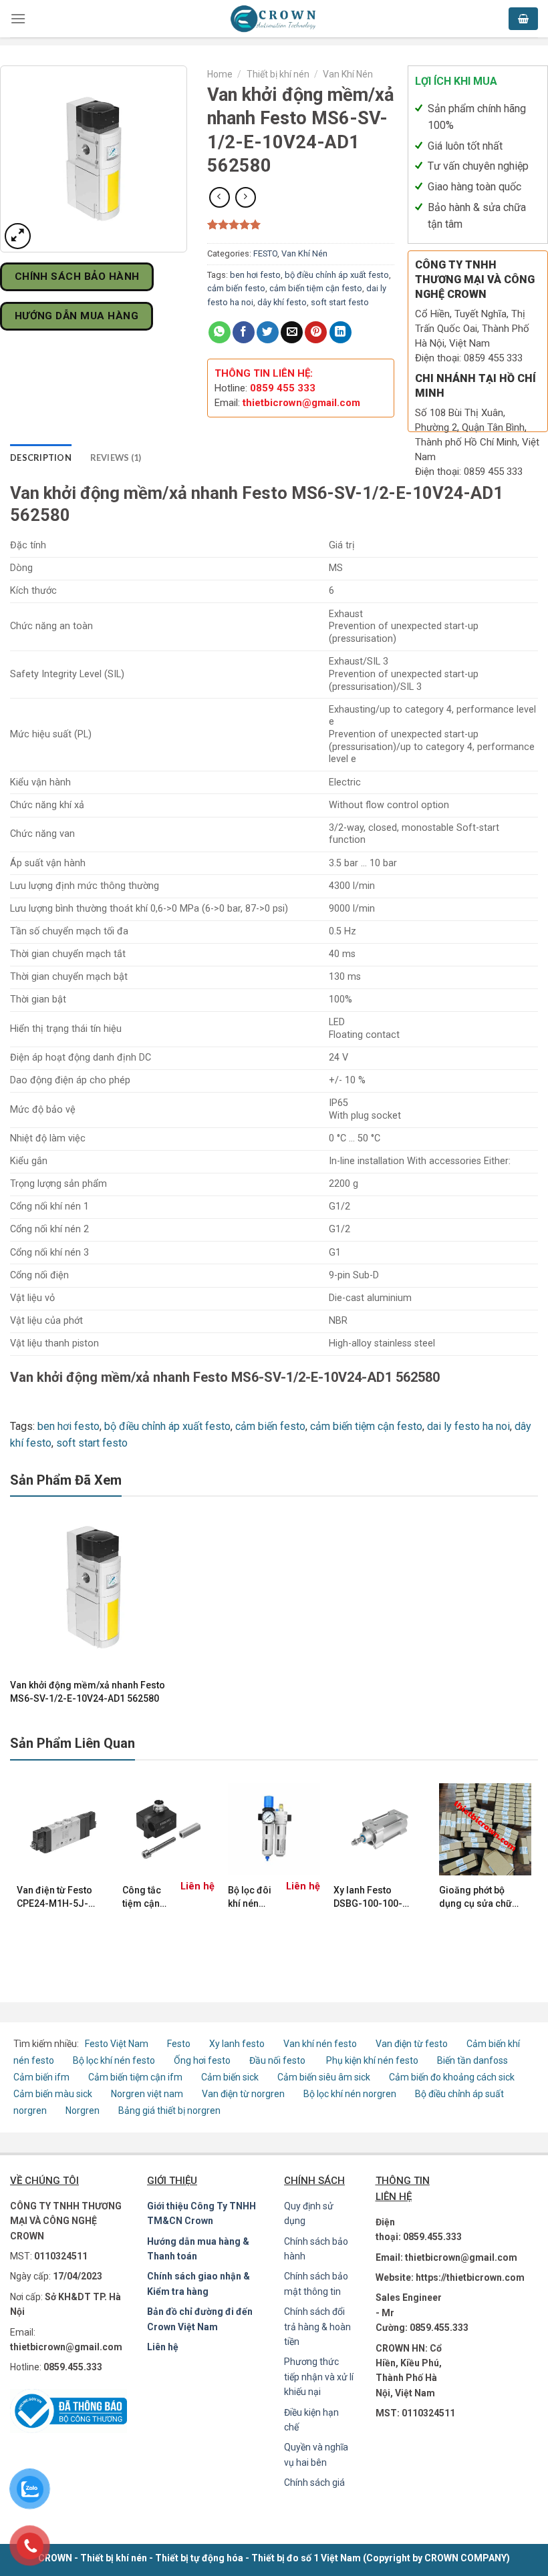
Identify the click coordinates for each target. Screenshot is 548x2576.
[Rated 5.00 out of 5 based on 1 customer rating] (301, 224)
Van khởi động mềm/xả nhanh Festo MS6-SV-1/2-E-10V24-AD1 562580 (88, 1692)
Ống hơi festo (202, 2060)
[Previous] (17, 1871)
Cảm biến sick (231, 2077)
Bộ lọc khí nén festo (114, 2060)
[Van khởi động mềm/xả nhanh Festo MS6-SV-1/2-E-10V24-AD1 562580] (94, 1587)
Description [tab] (41, 457)
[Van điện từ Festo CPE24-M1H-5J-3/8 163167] (63, 1829)
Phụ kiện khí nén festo (372, 2060)
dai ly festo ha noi (468, 1426)
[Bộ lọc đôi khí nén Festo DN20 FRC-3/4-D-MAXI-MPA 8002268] (274, 1829)
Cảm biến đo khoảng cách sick (452, 2077)
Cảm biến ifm (41, 2077)
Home (220, 74)
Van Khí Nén (348, 74)
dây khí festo (282, 302)
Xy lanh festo (237, 2044)
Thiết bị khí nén (278, 74)
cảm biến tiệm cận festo (316, 288)
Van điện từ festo (412, 2044)
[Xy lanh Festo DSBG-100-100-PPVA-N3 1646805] (380, 1829)
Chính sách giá (314, 2482)
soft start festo (340, 302)
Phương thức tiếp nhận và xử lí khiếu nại (319, 2377)
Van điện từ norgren (243, 2094)
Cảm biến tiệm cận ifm (135, 2077)
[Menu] (18, 18)
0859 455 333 (283, 388)
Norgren (84, 2110)
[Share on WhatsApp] (220, 332)
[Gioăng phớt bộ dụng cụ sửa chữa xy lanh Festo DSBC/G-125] (485, 1829)
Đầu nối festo (279, 2060)
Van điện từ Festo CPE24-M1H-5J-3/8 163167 (54, 1897)
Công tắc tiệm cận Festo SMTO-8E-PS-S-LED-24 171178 (145, 1897)
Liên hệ (163, 2347)
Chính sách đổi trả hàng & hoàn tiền (317, 2327)
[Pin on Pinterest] (316, 332)
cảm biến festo (236, 288)
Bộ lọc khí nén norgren (350, 2094)
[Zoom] (18, 236)
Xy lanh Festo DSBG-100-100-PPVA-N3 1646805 (373, 1897)
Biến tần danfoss (472, 2060)
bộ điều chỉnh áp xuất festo (337, 275)
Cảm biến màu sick (53, 2094)
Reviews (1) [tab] (116, 457)
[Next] (531, 1871)
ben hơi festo (255, 275)
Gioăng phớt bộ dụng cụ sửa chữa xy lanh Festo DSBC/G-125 (478, 1897)
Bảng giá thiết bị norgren (169, 2110)
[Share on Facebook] (244, 332)
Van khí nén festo (321, 2044)
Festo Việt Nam (117, 2044)
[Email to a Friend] (292, 332)
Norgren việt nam (147, 2094)
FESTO (265, 253)
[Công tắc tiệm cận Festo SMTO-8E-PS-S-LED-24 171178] (168, 1829)
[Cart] (523, 19)
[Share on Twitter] (268, 332)
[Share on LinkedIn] (340, 332)
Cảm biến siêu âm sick (324, 2077)
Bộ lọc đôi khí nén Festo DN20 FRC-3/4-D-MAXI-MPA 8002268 (251, 1897)
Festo (180, 2044)
